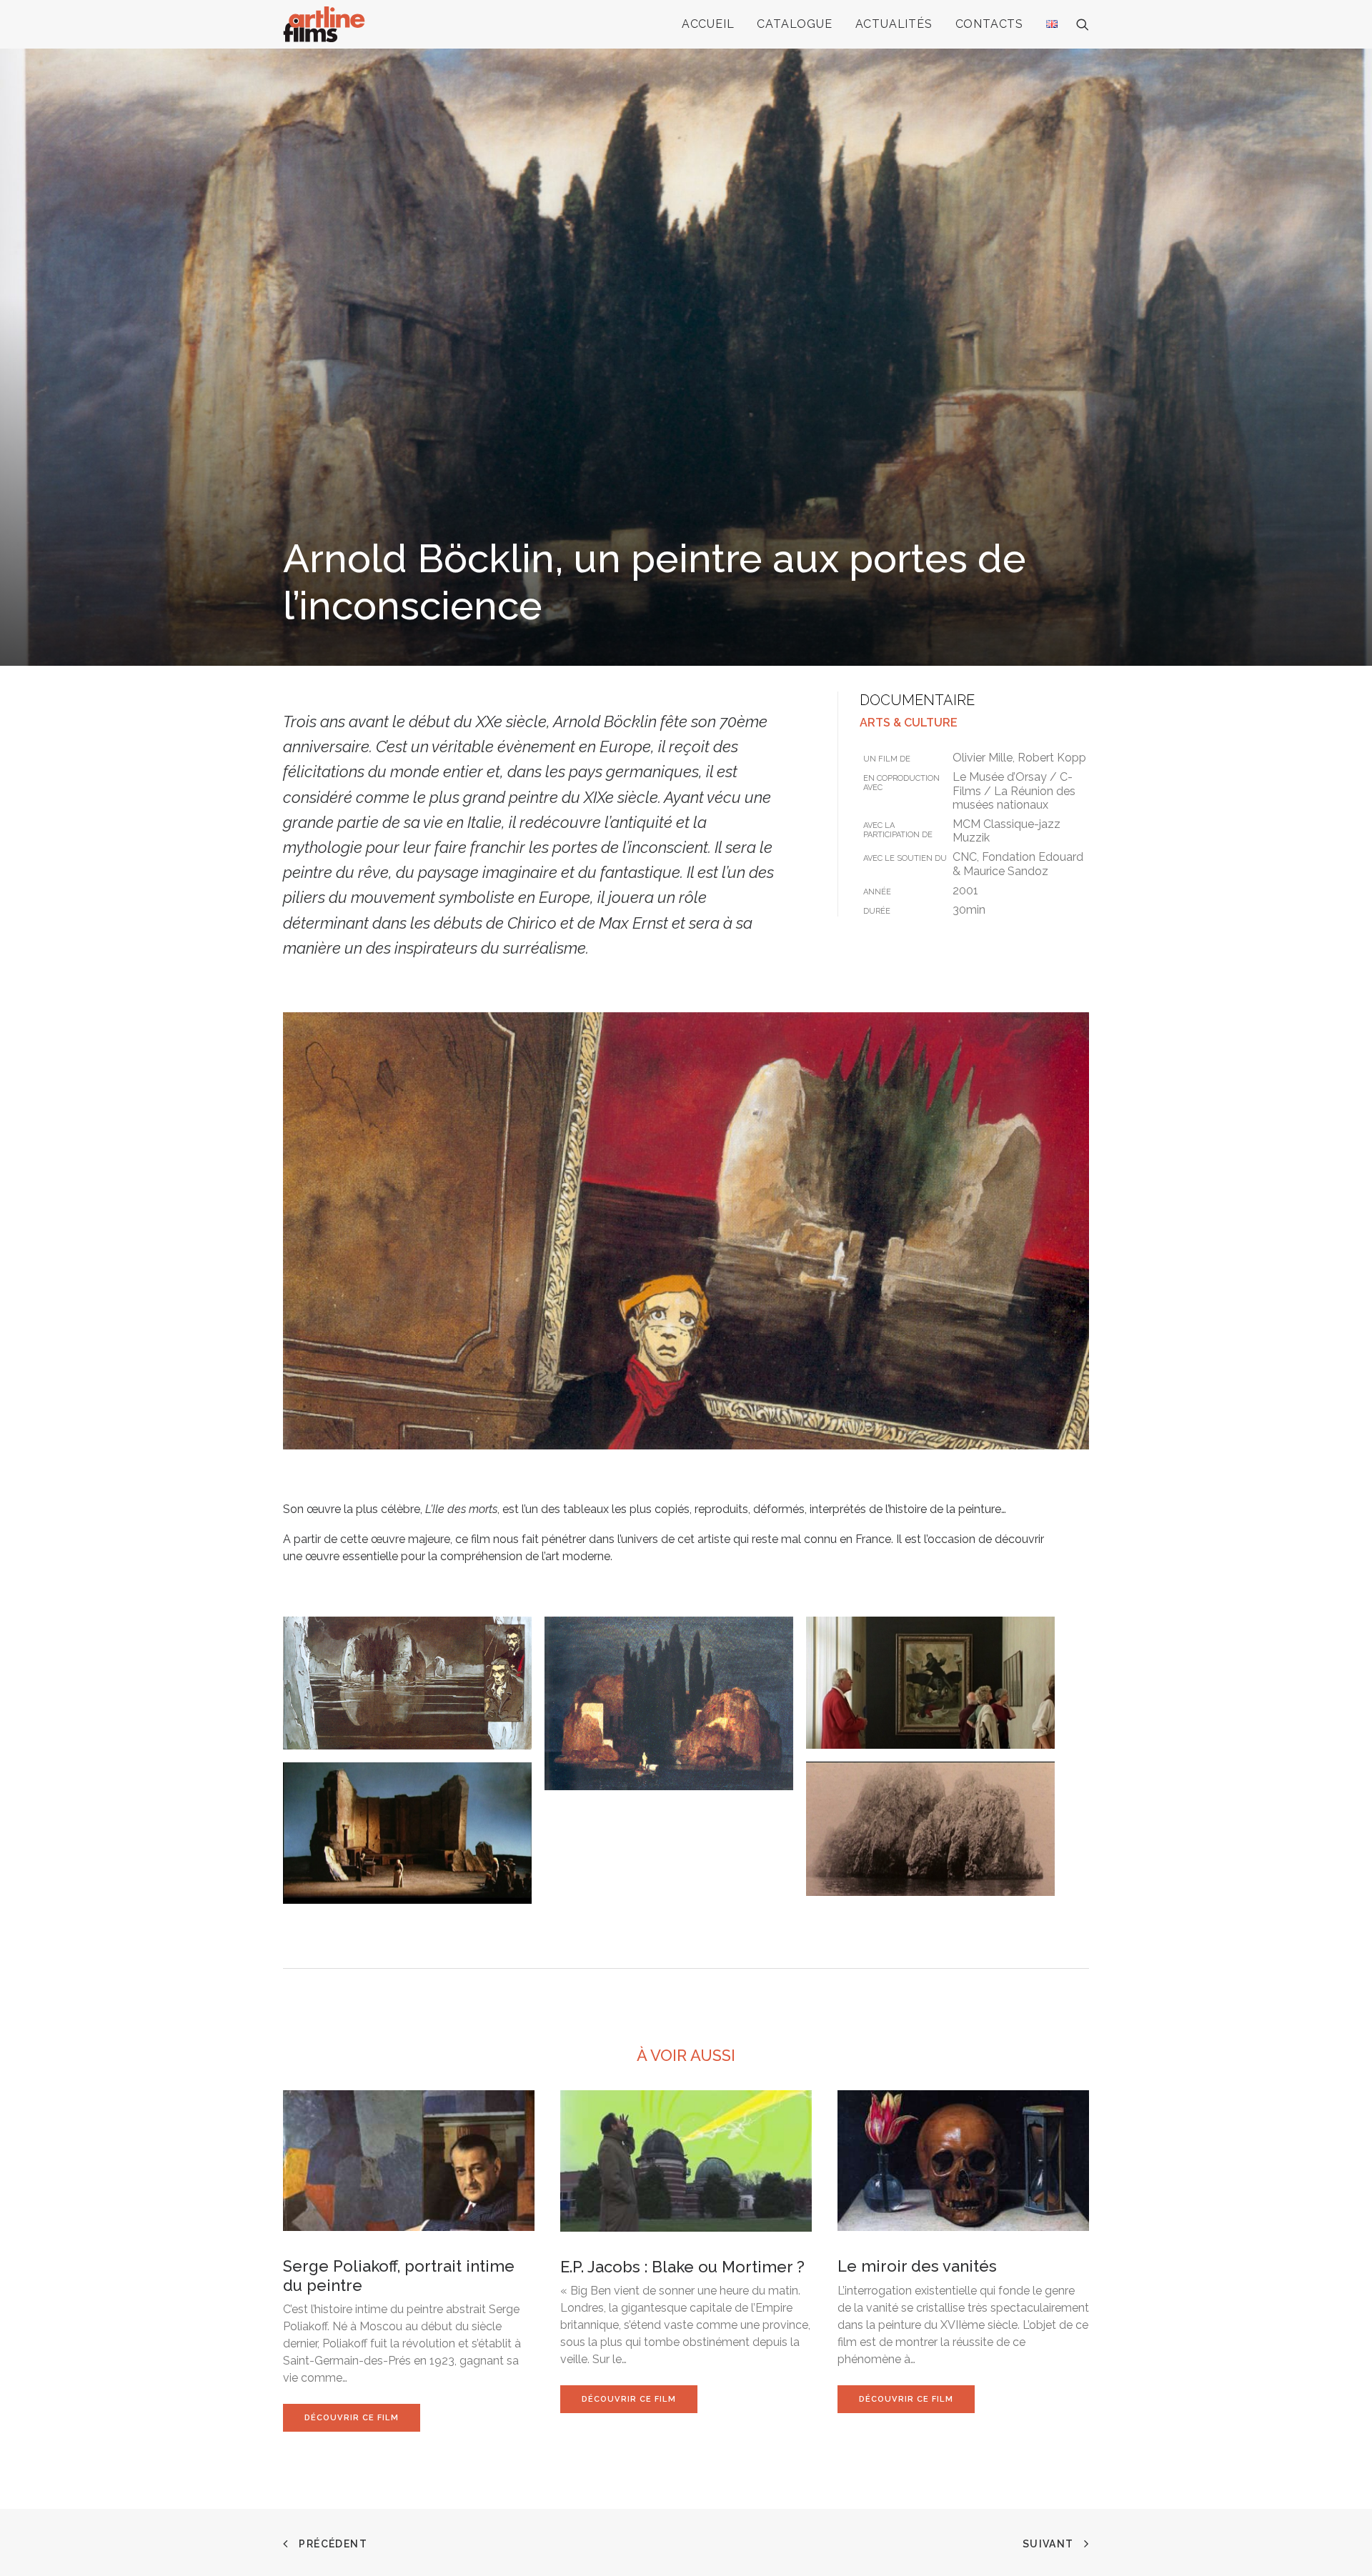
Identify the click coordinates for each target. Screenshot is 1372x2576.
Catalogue (794, 24)
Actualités (894, 24)
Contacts (989, 24)
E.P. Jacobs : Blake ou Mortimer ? (682, 2267)
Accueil (708, 24)
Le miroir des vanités (917, 2266)
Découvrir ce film (352, 2418)
